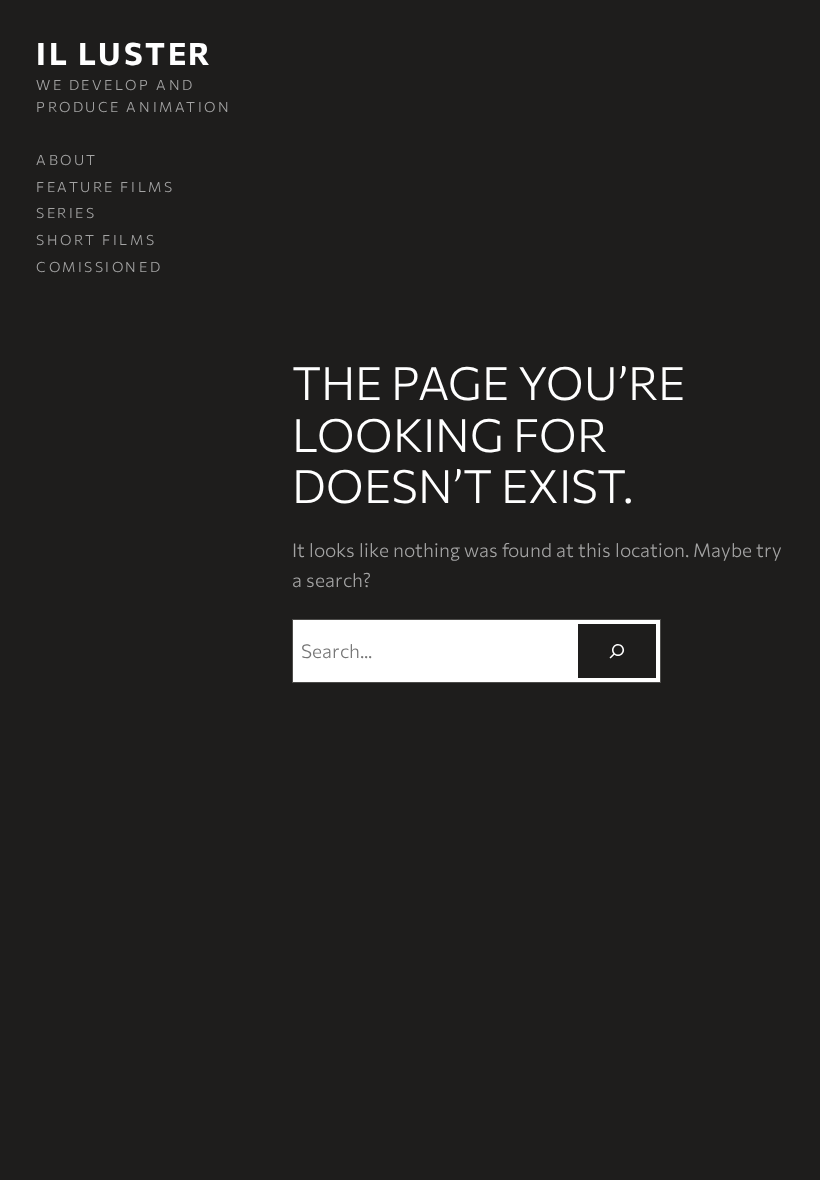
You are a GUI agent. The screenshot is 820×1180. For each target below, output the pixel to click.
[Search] (617, 650)
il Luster (124, 52)
